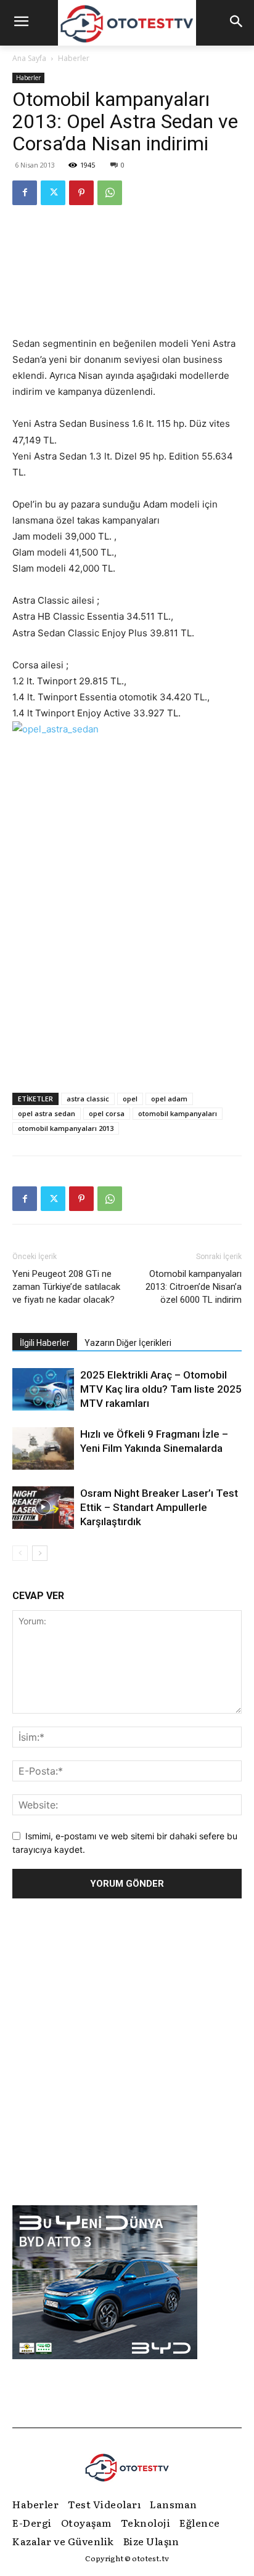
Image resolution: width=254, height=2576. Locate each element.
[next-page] (40, 1553)
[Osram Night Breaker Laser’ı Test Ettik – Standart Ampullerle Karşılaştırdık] (43, 1508)
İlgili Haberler (45, 1343)
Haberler (74, 58)
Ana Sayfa (29, 58)
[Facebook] (25, 193)
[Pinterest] (81, 193)
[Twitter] (53, 193)
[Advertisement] (127, 943)
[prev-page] (20, 1553)
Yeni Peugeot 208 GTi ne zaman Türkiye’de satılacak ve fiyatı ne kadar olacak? (66, 1287)
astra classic (88, 1099)
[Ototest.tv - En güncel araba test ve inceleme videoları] (127, 23)
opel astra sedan (47, 1113)
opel (130, 1099)
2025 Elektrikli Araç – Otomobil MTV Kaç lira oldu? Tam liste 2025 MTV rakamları (161, 1389)
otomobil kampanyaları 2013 (66, 1128)
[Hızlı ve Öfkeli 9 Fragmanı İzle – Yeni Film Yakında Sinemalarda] (43, 1448)
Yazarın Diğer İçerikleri (128, 1343)
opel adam (169, 1099)
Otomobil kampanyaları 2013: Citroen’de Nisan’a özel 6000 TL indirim (194, 1287)
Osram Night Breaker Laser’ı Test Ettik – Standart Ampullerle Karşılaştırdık (159, 1507)
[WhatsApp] (110, 193)
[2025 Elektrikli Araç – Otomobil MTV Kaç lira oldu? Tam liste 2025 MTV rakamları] (43, 1389)
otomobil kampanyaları (178, 1113)
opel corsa (107, 1113)
